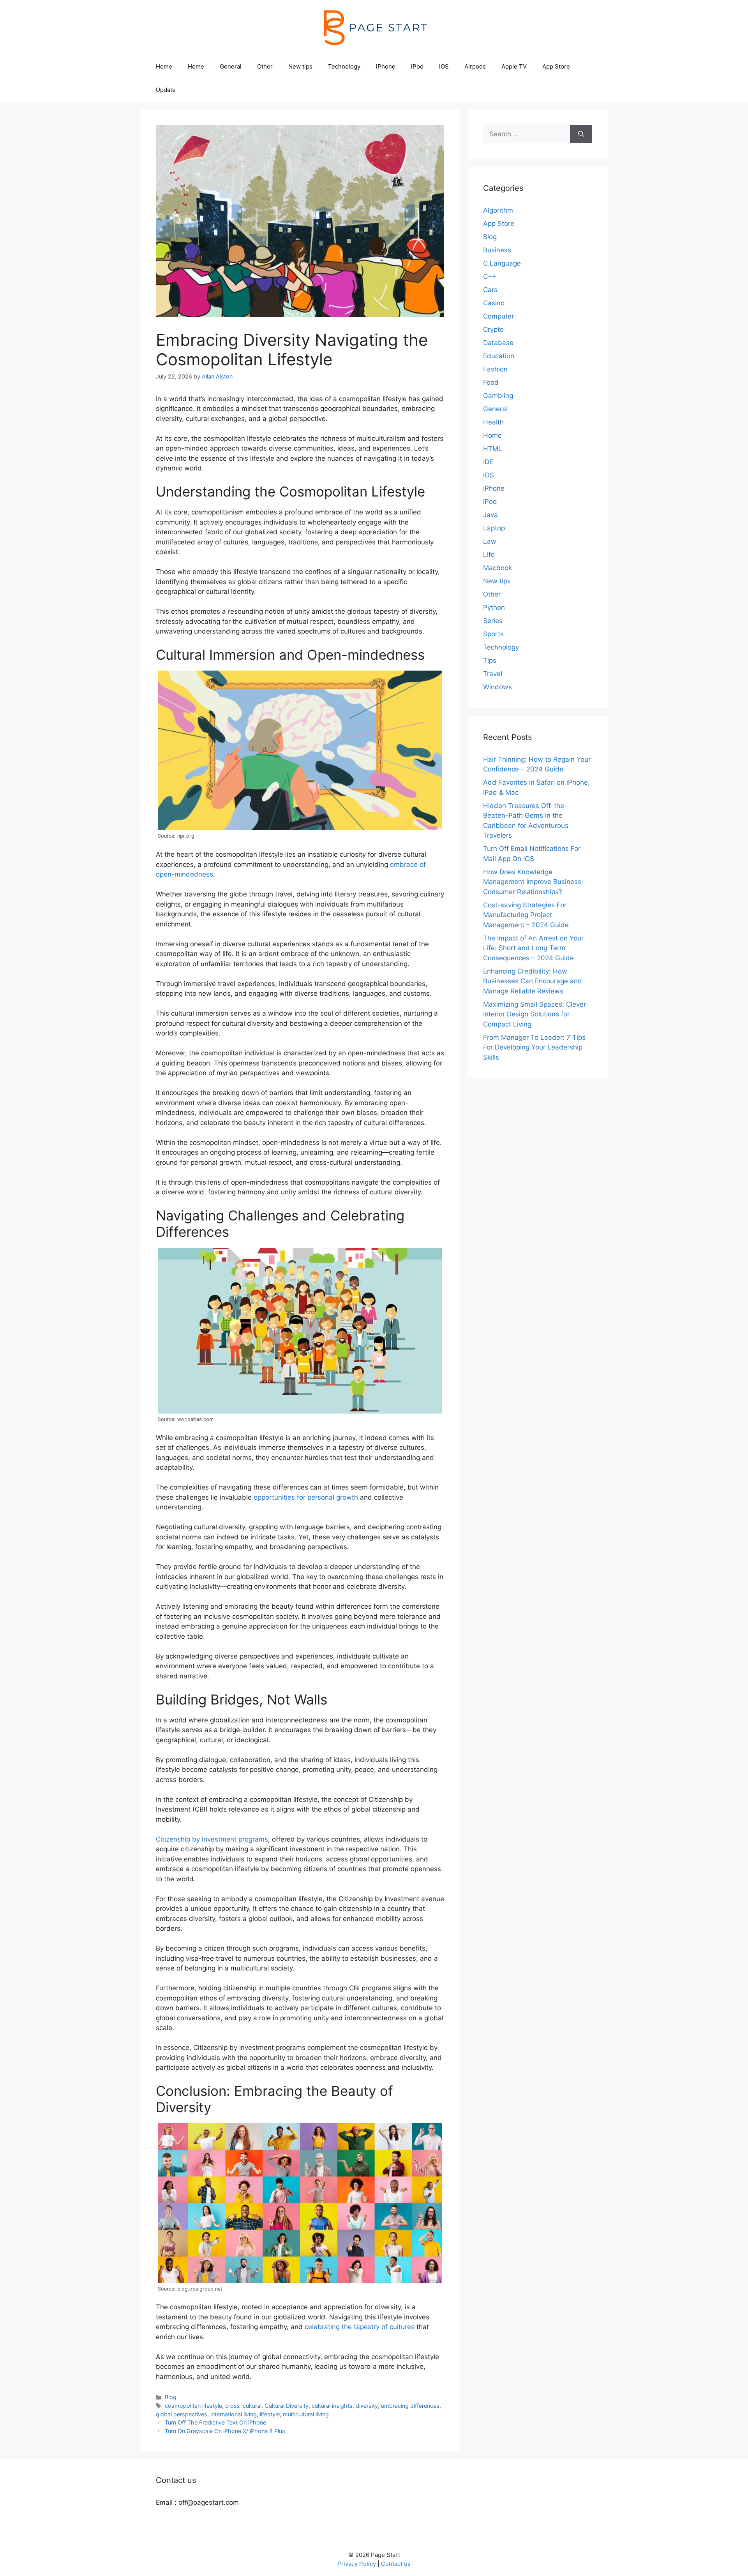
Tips (490, 660)
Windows (497, 687)
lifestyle (270, 2414)
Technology (344, 66)
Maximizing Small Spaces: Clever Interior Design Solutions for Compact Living (535, 1014)
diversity (367, 2406)
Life (489, 555)
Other (265, 66)
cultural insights (332, 2406)
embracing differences (410, 2406)
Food (491, 382)
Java (490, 515)
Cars (490, 290)
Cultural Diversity (287, 2406)
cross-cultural (243, 2406)
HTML (493, 449)
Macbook (497, 568)
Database (498, 343)
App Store (556, 66)
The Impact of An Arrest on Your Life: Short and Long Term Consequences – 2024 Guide (533, 948)
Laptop (494, 528)
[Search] (581, 134)
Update (166, 90)
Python (494, 607)
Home (164, 66)
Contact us (396, 2564)
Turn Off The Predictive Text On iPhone (215, 2422)
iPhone (386, 66)
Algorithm (498, 210)
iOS (444, 66)
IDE (488, 462)
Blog (171, 2397)
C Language (502, 263)
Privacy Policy (357, 2564)
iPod (417, 66)
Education (499, 356)
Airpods (475, 66)
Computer (498, 316)
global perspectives (182, 2414)
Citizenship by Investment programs (212, 1839)
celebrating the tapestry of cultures (360, 2327)
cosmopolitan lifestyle (193, 2406)
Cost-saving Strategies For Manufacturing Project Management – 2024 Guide (526, 915)
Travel (493, 674)
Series (493, 621)
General (231, 66)
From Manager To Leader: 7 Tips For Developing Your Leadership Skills (534, 1047)
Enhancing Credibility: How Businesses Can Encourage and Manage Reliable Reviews (533, 981)
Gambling (498, 396)
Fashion (495, 369)
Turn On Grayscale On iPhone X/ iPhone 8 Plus (225, 2431)
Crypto (493, 329)
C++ (490, 276)
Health (493, 422)
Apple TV (514, 66)
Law (490, 541)
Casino (494, 303)
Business (497, 250)
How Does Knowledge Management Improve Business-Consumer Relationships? (534, 882)
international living (234, 2414)
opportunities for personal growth (306, 1497)
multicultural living (306, 2414)
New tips (300, 66)
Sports (493, 634)
